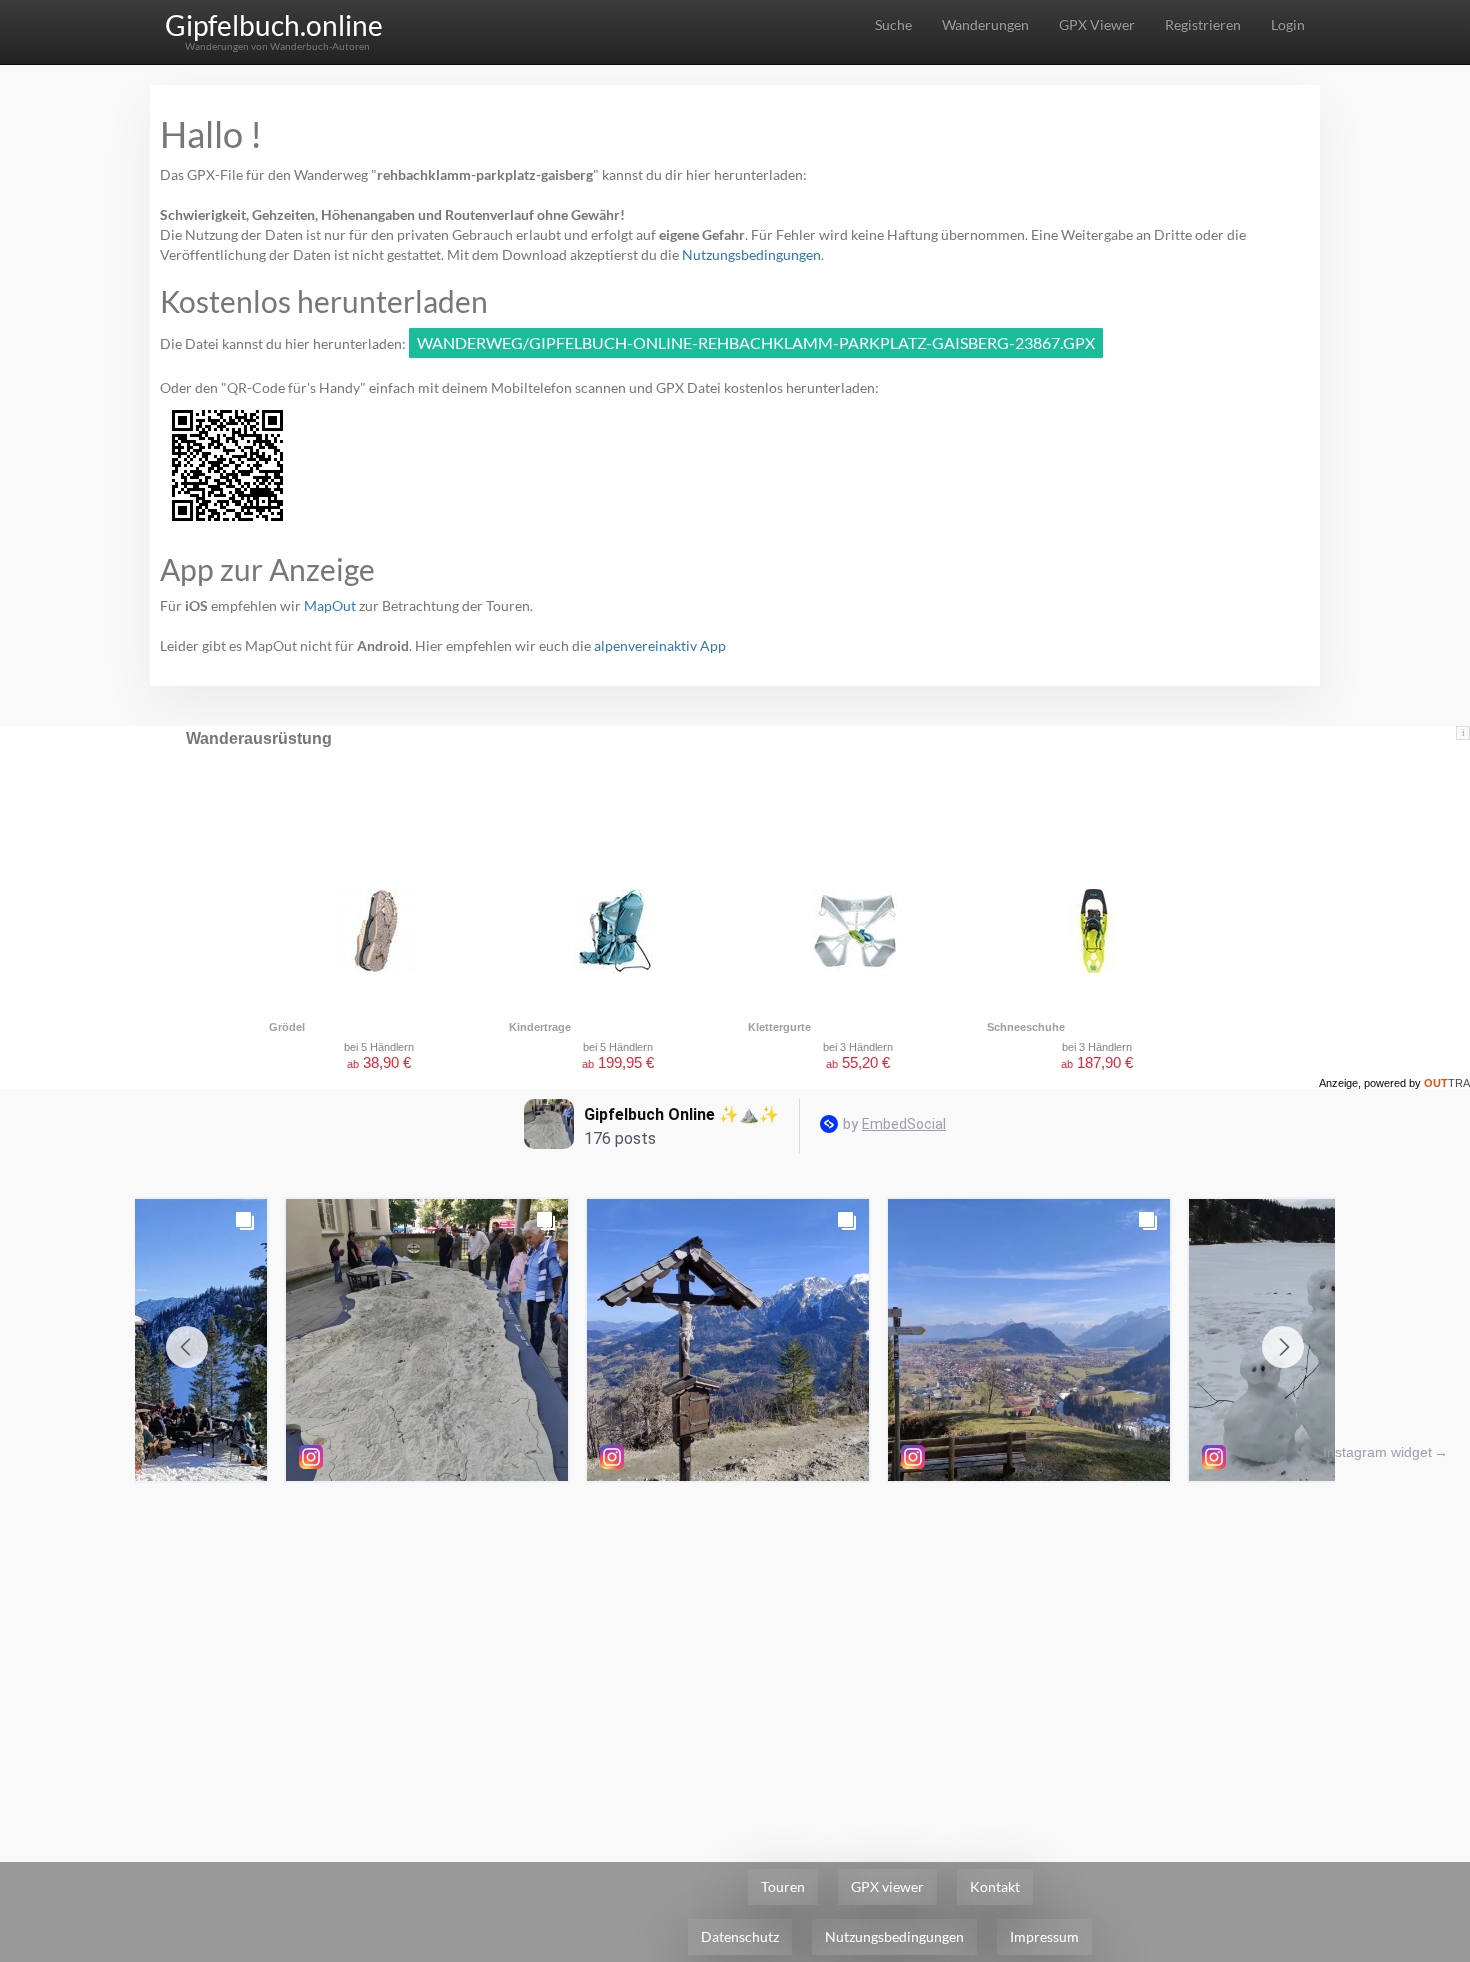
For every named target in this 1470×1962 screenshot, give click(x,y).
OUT (1447, 1083)
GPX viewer (887, 1886)
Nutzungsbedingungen (751, 254)
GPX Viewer (1097, 24)
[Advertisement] (735, 1642)
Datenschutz (740, 1936)
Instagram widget (1377, 1452)
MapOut (330, 605)
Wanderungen (985, 24)
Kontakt (995, 1886)
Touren (783, 1886)
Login (1288, 24)
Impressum (1044, 1936)
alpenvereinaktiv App (660, 645)
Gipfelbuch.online (274, 25)
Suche (893, 24)
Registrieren (1203, 24)
